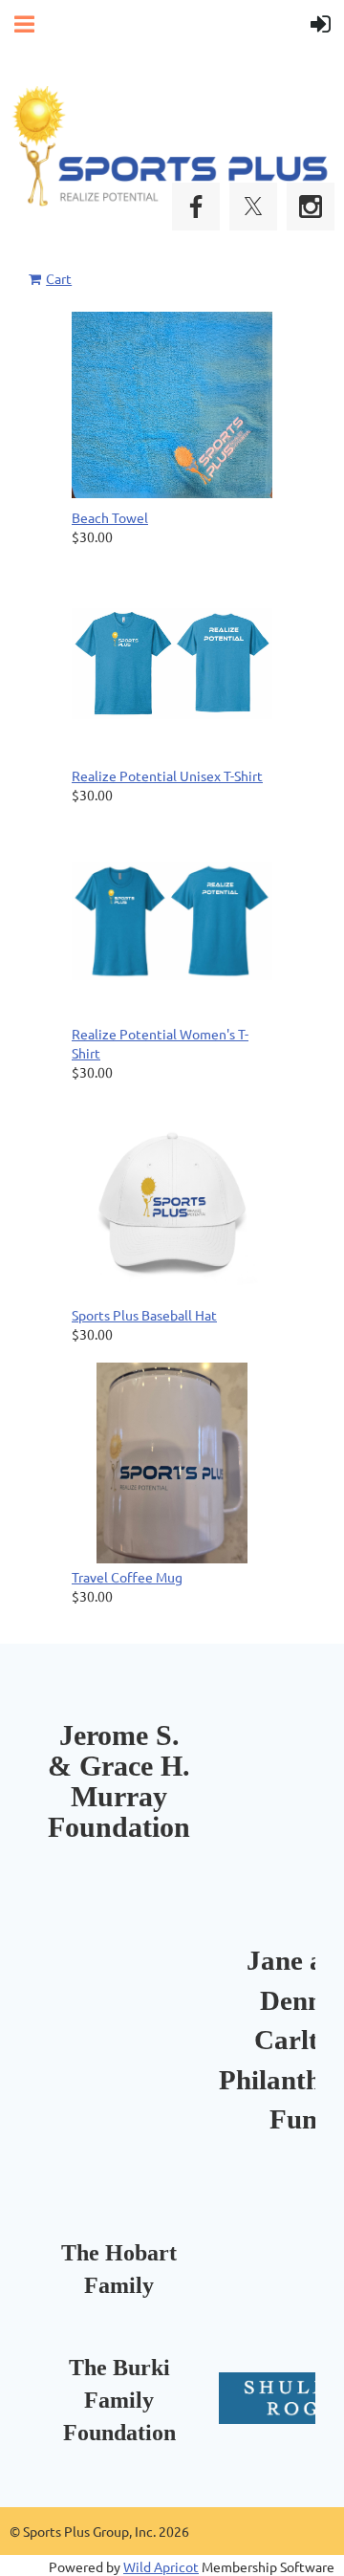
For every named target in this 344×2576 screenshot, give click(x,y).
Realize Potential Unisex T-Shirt (167, 775)
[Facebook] (196, 207)
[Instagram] (311, 207)
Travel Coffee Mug (127, 1577)
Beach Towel (110, 517)
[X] (253, 207)
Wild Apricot (161, 2566)
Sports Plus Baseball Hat (144, 1315)
